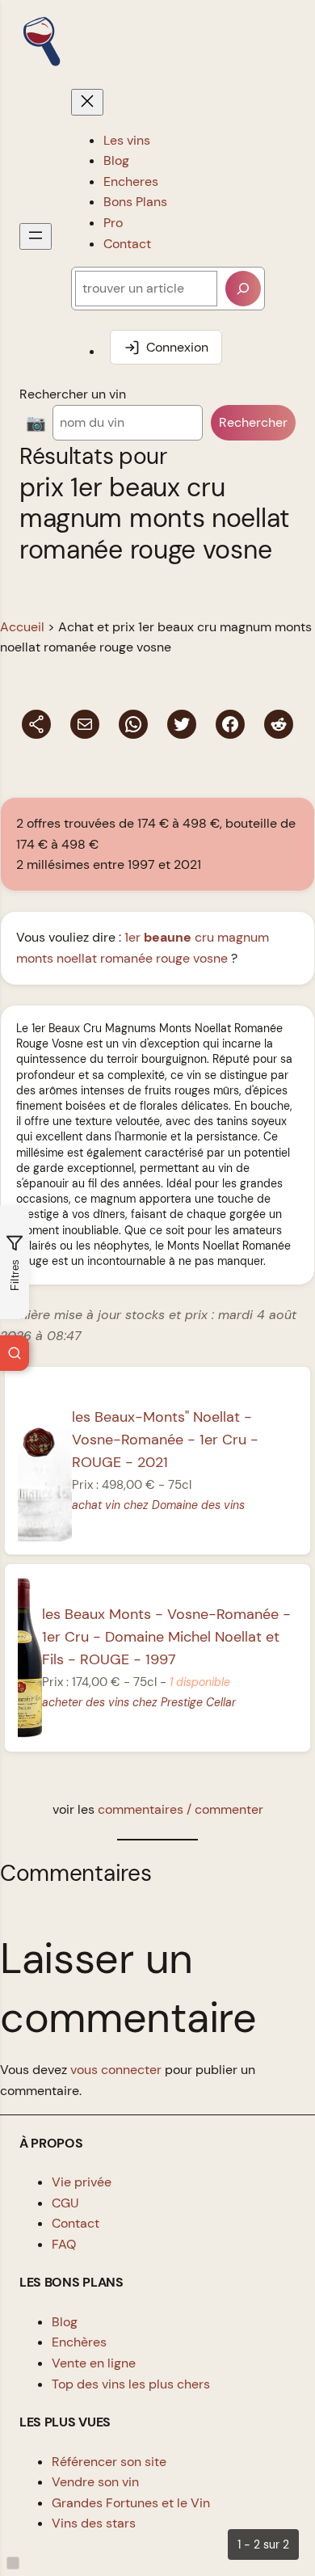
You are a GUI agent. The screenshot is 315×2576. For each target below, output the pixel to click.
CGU (65, 2203)
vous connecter (116, 2070)
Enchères (79, 2342)
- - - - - (166, 1637)
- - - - (165, 1440)
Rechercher (253, 422)
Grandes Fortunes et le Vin (131, 2503)
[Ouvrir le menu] (36, 236)
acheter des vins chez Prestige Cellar (139, 1702)
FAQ (64, 2244)
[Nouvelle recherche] (15, 1353)
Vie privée (82, 2182)
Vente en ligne (94, 2363)
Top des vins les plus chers (131, 2384)
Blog (65, 2322)
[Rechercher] (243, 289)
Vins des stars (94, 2523)
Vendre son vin (95, 2482)
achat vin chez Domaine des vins (158, 1505)
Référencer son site (109, 2462)
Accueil (22, 627)
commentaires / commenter (181, 1809)
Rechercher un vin (73, 394)
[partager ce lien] (36, 724)
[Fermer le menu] (87, 102)
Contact (76, 2223)
